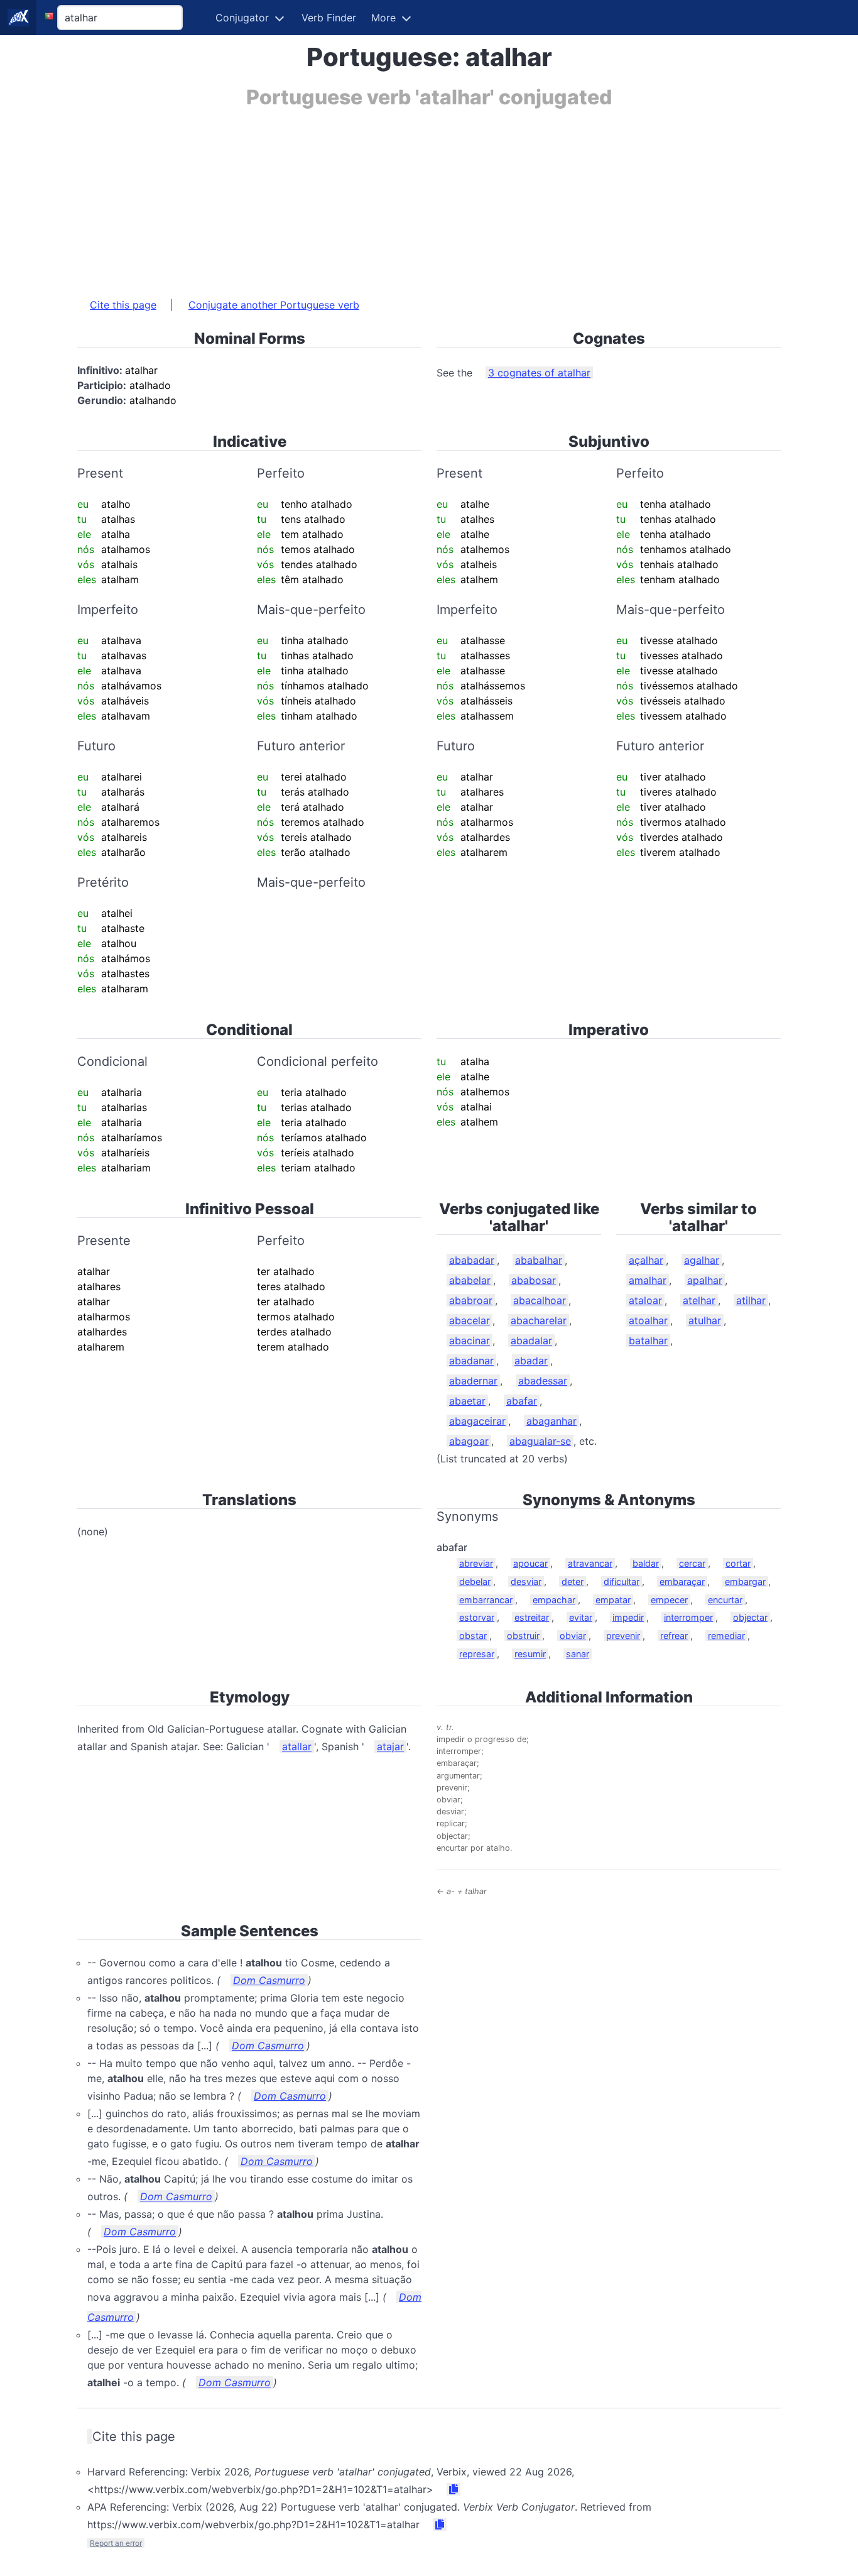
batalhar (648, 1340)
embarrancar (486, 1600)
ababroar (471, 1300)
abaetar (467, 1401)
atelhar (699, 1300)
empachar (554, 1600)
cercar (692, 1563)
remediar (726, 1636)
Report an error (116, 2543)
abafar (522, 1401)
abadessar (543, 1381)
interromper (688, 1617)
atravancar (590, 1563)
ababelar (470, 1280)
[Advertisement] (429, 197)
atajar (390, 1746)
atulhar (705, 1320)
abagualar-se (540, 1441)
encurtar (725, 1600)
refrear (674, 1636)
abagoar (469, 1441)
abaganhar (551, 1421)
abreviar (476, 1563)
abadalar (531, 1340)
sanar (578, 1654)
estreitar (532, 1617)
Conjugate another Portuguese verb (274, 305)
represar (477, 1654)
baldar (646, 1563)
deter (573, 1581)
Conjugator (242, 18)
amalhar (648, 1280)
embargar (745, 1581)
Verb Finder (329, 18)
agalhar (702, 1260)
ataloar (645, 1300)
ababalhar (539, 1260)
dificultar (622, 1581)
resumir (530, 1654)
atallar (297, 1746)
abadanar (471, 1361)
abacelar (470, 1320)
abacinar (470, 1340)
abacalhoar (540, 1300)
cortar (738, 1563)
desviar (526, 1581)
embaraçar (682, 1581)
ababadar (472, 1260)
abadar (531, 1361)
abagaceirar (477, 1421)
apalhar (705, 1280)
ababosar (534, 1280)
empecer (669, 1600)
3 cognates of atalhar (539, 373)
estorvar (477, 1617)
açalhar (646, 1260)
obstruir (523, 1636)
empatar (613, 1600)
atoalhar (648, 1320)
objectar (750, 1617)
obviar (573, 1636)
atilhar (751, 1300)
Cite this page (123, 305)
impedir (628, 1617)
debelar (475, 1581)
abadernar (473, 1381)
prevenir (623, 1636)
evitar (581, 1617)
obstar (473, 1636)
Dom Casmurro (269, 1980)
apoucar (530, 1563)
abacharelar (539, 1320)
